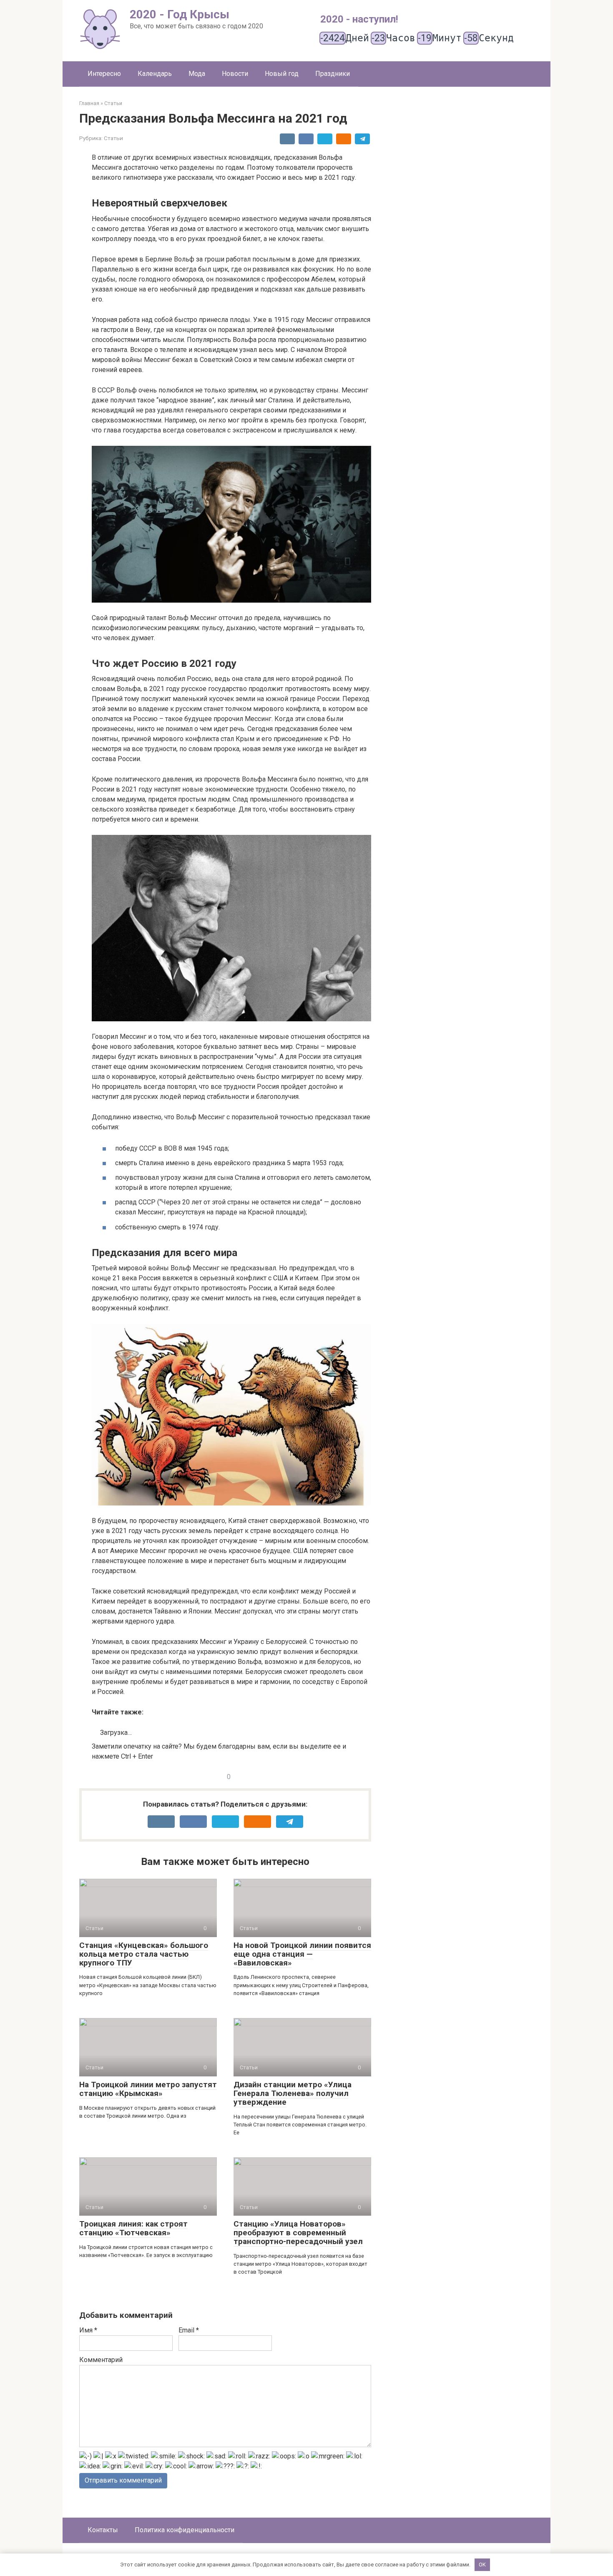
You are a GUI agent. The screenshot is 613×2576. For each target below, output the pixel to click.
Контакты (103, 2530)
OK (482, 2565)
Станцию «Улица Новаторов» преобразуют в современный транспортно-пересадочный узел (298, 2233)
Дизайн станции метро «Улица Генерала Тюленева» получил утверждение (293, 2093)
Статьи (113, 138)
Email (189, 2330)
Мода (197, 74)
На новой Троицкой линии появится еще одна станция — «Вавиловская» (302, 1954)
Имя (88, 2330)
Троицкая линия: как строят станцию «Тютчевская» (133, 2228)
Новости (235, 74)
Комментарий (101, 2360)
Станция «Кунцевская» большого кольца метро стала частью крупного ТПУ (144, 1954)
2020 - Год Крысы (180, 14)
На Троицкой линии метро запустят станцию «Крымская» (148, 2089)
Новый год (282, 74)
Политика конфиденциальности (185, 2530)
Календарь (155, 74)
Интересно (104, 74)
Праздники (333, 74)
